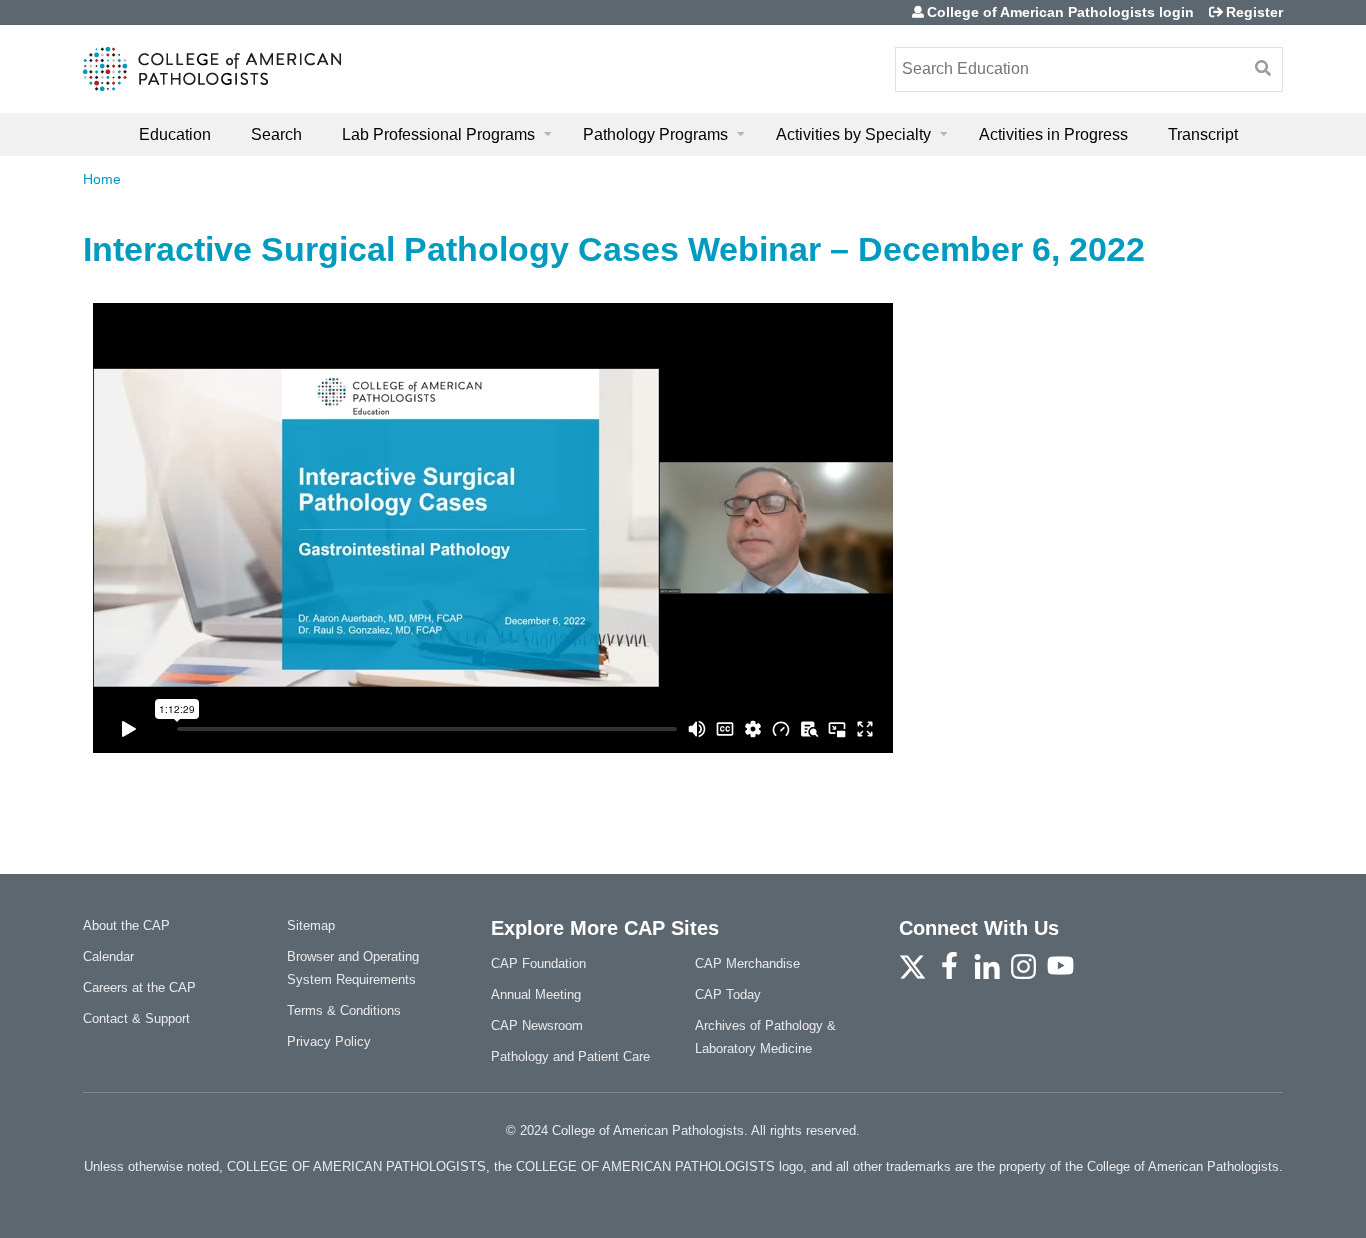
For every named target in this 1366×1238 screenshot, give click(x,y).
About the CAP (126, 925)
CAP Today (728, 994)
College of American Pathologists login (1060, 12)
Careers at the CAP (139, 987)
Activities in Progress (1053, 134)
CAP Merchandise (747, 963)
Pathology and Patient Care (570, 1056)
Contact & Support (136, 1018)
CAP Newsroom (537, 1025)
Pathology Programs (655, 134)
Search (276, 134)
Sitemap (311, 925)
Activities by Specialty (853, 134)
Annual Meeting (536, 994)
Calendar (108, 956)
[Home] (212, 69)
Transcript (1203, 134)
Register (1254, 12)
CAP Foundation (538, 963)
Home (102, 179)
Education (175, 134)
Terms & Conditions (344, 1010)
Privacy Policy (329, 1041)
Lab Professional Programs (438, 134)
